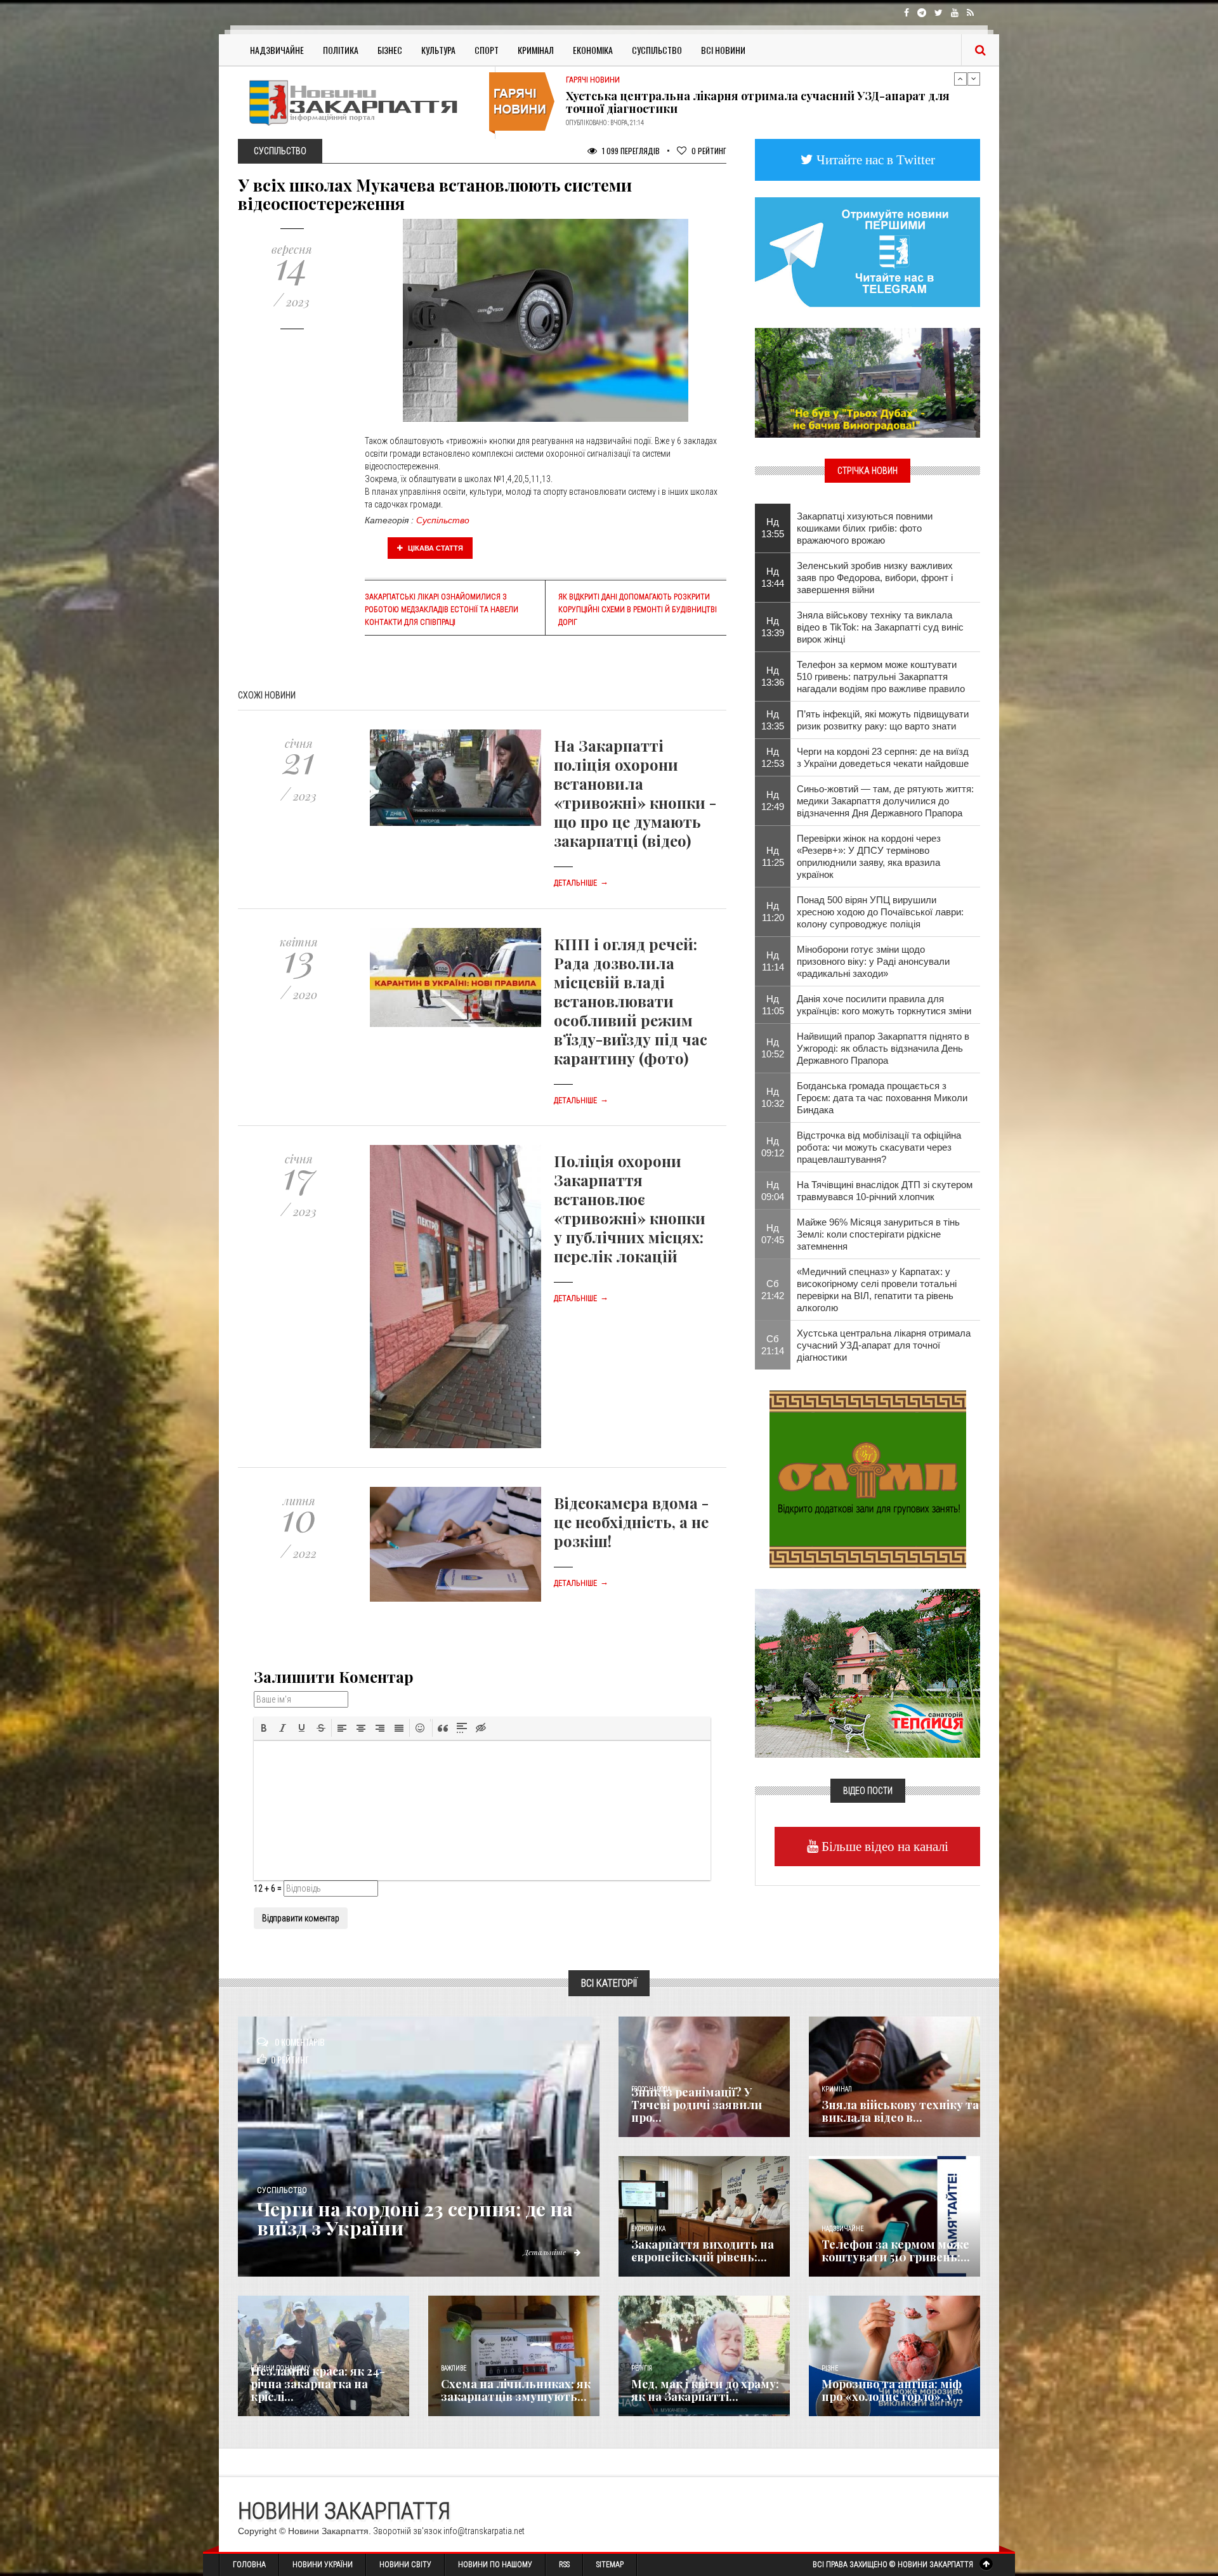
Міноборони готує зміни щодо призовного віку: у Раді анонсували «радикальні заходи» (873, 961)
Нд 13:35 (773, 720)
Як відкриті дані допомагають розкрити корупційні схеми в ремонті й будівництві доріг (638, 610)
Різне (830, 2368)
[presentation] (264, 1728)
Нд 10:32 (773, 1097)
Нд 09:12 (773, 1147)
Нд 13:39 (773, 627)
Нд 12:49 (773, 801)
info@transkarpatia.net (484, 2531)
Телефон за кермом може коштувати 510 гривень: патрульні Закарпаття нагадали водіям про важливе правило (881, 677)
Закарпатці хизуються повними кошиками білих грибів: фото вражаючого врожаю (865, 528)
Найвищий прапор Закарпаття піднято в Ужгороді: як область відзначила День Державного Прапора (883, 1048)
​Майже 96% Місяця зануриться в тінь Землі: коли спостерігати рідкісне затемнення (878, 1234)
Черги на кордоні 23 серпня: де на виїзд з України (415, 2218)
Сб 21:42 (773, 1290)
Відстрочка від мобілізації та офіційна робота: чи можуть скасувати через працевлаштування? (879, 1147)
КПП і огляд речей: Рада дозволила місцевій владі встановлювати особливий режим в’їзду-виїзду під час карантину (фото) (631, 1001)
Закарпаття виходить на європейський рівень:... (703, 2251)
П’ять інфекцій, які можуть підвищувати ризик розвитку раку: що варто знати (883, 720)
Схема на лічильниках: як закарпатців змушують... (516, 2390)
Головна (249, 2565)
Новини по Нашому (495, 2565)
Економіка (593, 50)
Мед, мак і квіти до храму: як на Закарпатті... (705, 2390)
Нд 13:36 (773, 676)
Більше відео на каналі (883, 1846)
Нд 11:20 (773, 912)
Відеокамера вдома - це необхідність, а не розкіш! (631, 1522)
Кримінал (536, 50)
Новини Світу (405, 2565)
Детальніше (581, 883)
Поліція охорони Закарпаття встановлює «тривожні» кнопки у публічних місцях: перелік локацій (630, 1208)
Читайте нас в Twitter (874, 160)
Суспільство (657, 50)
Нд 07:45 (773, 1234)
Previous (960, 79)
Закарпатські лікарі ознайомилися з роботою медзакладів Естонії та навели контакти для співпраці (442, 610)
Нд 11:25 (773, 856)
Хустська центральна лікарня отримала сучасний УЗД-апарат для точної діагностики (884, 1345)
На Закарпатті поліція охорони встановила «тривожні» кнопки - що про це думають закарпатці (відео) (635, 793)
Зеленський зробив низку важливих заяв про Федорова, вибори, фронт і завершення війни (875, 578)
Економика (648, 2229)
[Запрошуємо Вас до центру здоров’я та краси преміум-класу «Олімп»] (868, 1478)
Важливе (454, 2368)
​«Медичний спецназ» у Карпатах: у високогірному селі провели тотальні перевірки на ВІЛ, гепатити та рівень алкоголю (877, 1290)
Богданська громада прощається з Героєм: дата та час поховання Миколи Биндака (882, 1098)
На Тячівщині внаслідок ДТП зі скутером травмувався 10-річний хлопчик (885, 1191)
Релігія (642, 2368)
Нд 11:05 (773, 1005)
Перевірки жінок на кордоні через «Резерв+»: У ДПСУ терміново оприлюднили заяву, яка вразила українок (869, 856)
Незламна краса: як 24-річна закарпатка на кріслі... (318, 2384)
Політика (341, 50)
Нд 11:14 (773, 961)
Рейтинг (709, 151)
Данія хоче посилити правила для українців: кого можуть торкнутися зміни (884, 1005)
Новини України (323, 2565)
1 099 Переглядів (630, 151)
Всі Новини (723, 50)
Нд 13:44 (773, 577)
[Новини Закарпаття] (362, 102)
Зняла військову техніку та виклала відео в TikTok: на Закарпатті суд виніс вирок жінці (880, 627)
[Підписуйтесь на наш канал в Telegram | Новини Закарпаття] (868, 251)
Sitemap (610, 2565)
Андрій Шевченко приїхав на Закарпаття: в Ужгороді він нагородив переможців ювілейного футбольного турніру (761, 102)
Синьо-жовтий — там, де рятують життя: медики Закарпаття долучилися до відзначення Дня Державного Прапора (885, 801)
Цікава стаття (435, 548)
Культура (438, 50)
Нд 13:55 (773, 528)
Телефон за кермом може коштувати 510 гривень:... (896, 2251)
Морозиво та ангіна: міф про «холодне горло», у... (892, 2390)
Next (974, 79)
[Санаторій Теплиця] (868, 1672)
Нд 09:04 (773, 1191)
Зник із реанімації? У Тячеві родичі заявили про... (697, 2105)
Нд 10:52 (773, 1048)
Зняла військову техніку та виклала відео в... (900, 2111)
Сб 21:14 (773, 1345)
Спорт (487, 50)
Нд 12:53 (773, 757)
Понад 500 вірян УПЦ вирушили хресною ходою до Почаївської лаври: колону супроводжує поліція (880, 912)
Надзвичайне (277, 50)
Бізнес (390, 50)
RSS (564, 2565)
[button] (264, 1728)
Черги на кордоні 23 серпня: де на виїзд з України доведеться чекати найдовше (883, 757)
